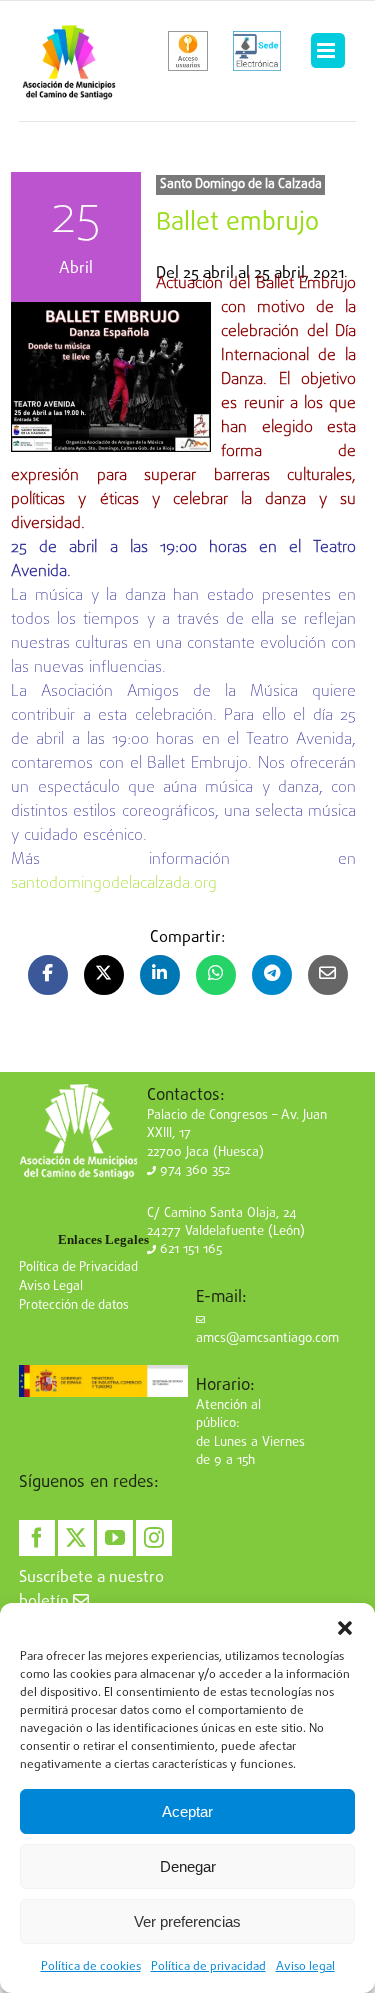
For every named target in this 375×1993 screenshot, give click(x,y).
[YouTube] (115, 1538)
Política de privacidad (208, 1967)
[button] (345, 1628)
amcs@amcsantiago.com (267, 1338)
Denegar (188, 1866)
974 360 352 (193, 1170)
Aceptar (187, 1811)
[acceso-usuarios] (188, 51)
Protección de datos (74, 1305)
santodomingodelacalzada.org (114, 884)
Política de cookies (91, 1967)
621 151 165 (189, 1249)
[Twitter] (76, 1538)
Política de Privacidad (78, 1267)
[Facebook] (37, 1538)
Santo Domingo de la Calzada (241, 184)
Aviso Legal (51, 1286)
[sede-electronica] (257, 51)
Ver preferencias (187, 1921)
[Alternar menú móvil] (328, 51)
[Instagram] (154, 1538)
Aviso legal (305, 1967)
